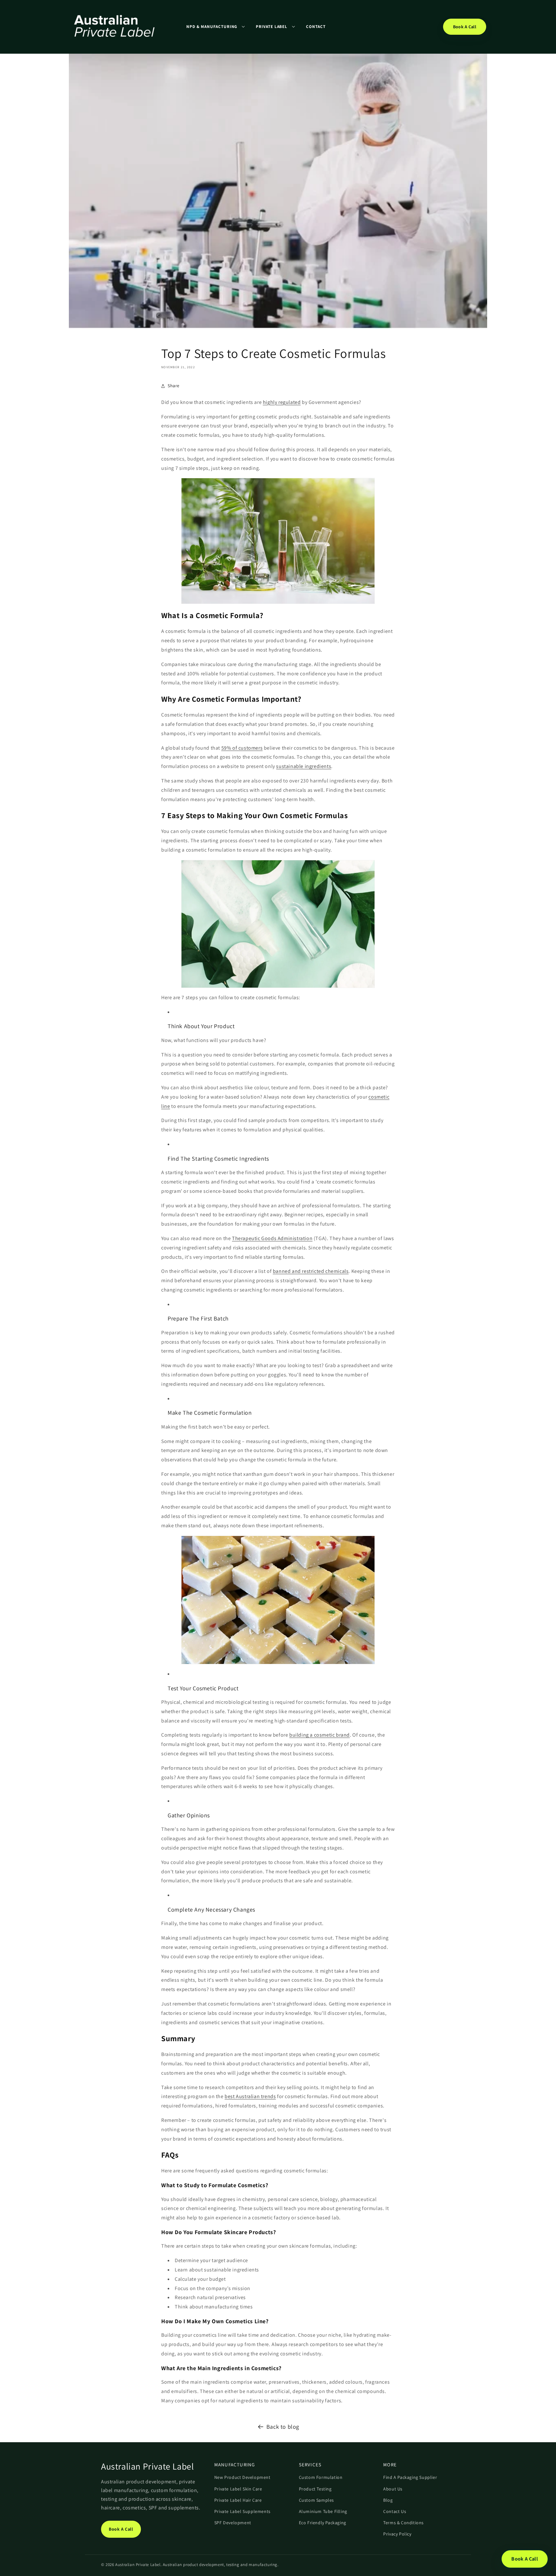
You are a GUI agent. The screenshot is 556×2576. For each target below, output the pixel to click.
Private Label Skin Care (238, 2489)
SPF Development (233, 2523)
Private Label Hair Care (238, 2500)
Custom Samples (316, 2500)
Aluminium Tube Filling (323, 2511)
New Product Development (242, 2477)
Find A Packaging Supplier (410, 2477)
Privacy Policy (397, 2534)
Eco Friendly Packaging (323, 2523)
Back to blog (283, 2427)
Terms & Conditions (403, 2523)
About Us (393, 2489)
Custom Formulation (321, 2477)
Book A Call (465, 27)
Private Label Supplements (242, 2511)
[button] (216, 27)
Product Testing (315, 2489)
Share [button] (174, 386)
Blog (388, 2500)
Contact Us (395, 2511)
